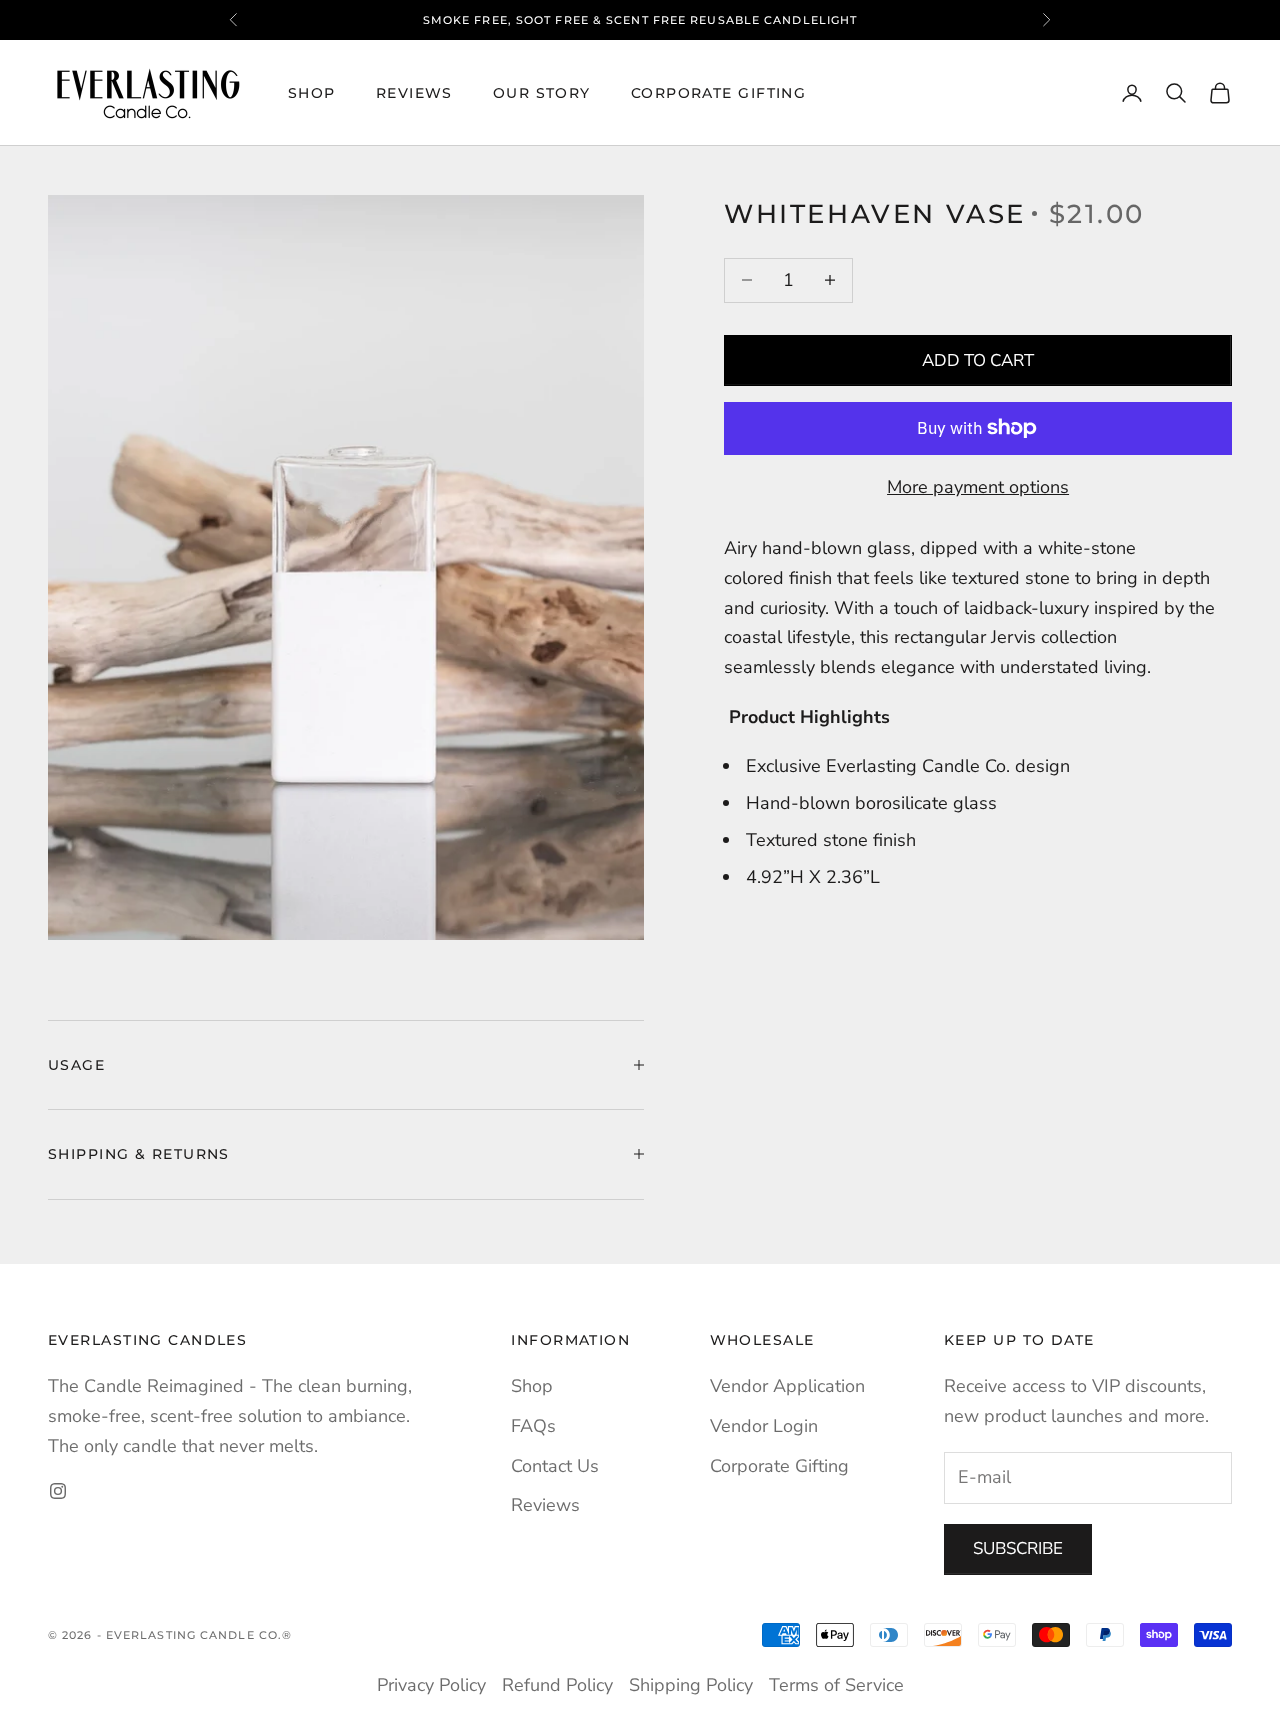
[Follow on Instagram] (58, 1491)
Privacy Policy (431, 1685)
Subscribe (1018, 1548)
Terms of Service (836, 1685)
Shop (312, 93)
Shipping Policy (691, 1685)
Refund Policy (557, 1685)
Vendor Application (787, 1386)
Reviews (414, 93)
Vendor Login (764, 1426)
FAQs (533, 1426)
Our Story (542, 93)
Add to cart (978, 359)
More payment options (978, 486)
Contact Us (555, 1466)
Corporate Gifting (718, 93)
